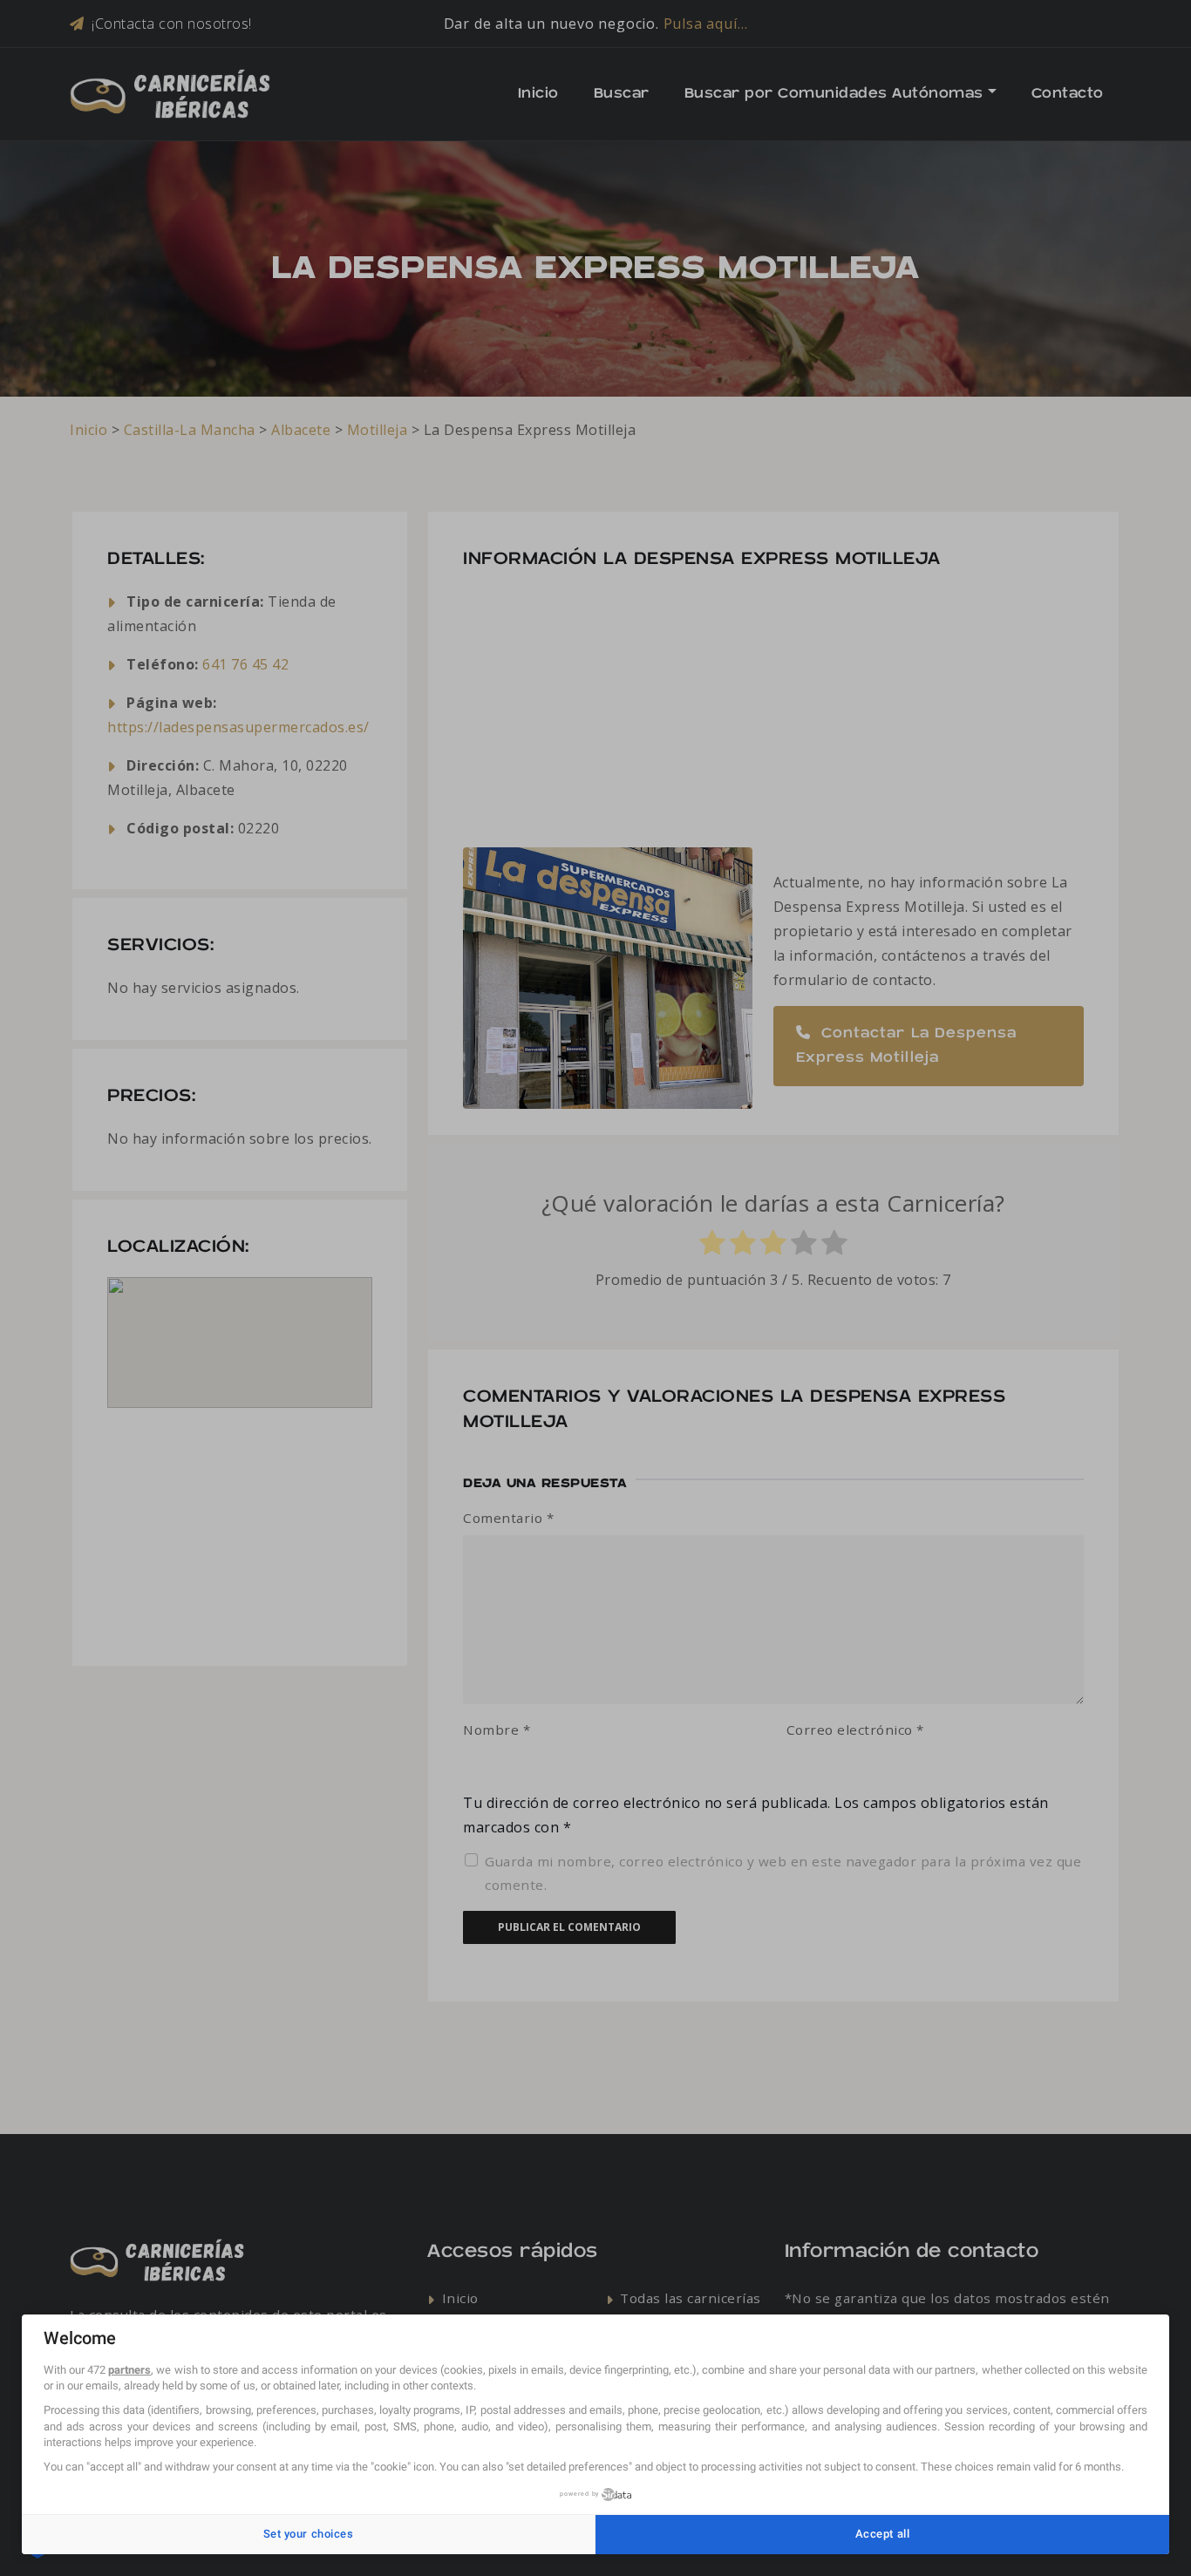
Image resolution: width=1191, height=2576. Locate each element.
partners (129, 2370)
